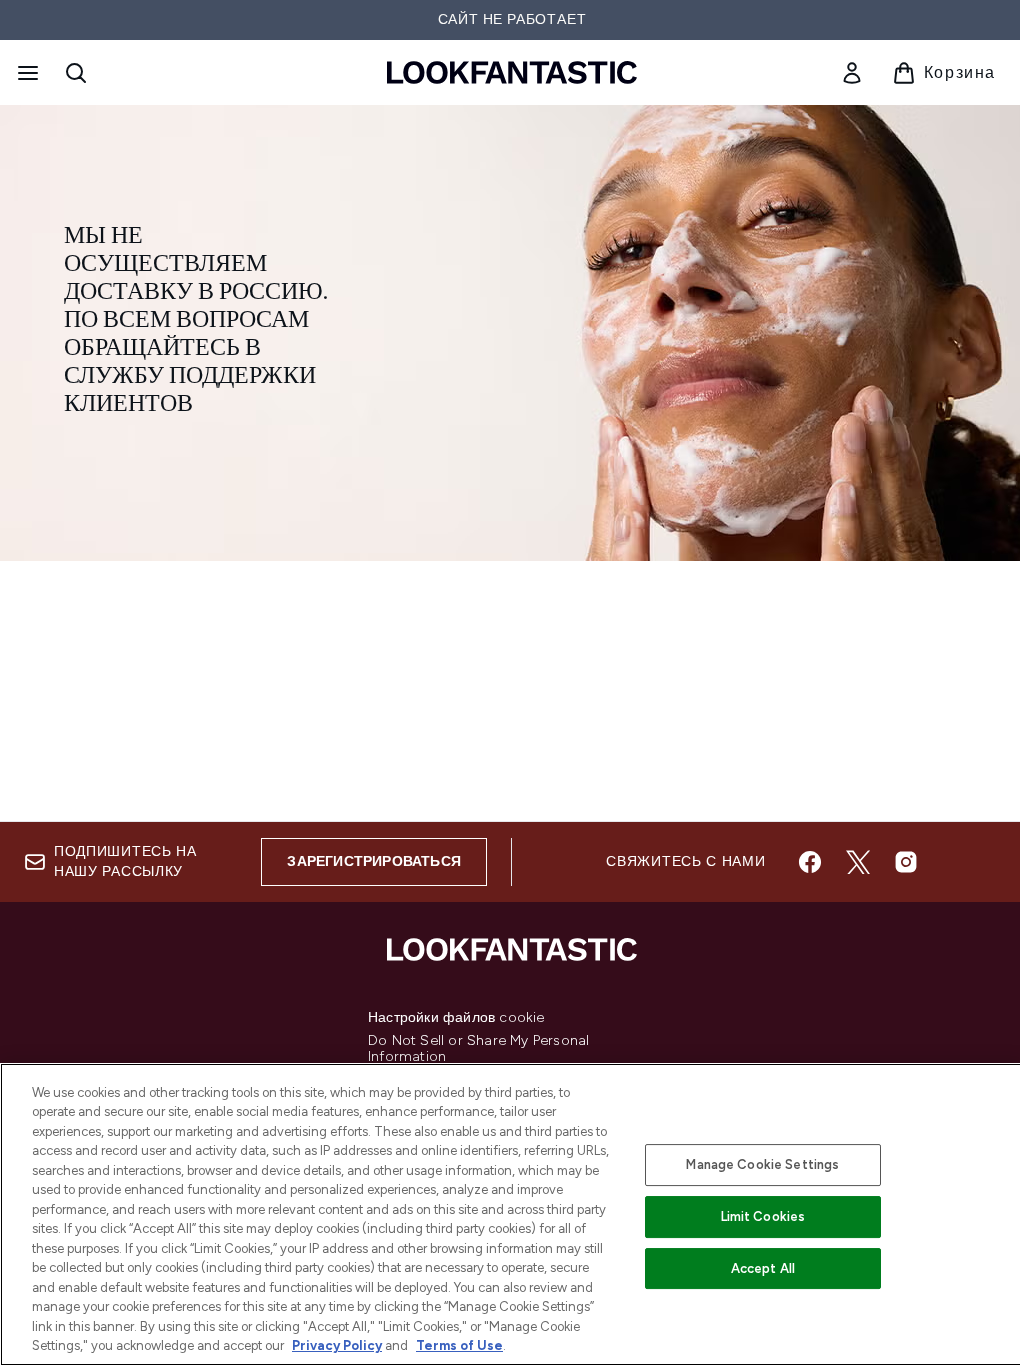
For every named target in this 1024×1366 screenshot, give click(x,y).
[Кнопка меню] (26, 73)
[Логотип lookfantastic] (512, 72)
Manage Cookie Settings (762, 1164)
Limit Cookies (763, 1216)
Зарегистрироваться (374, 861)
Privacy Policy (337, 1345)
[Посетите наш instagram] (906, 862)
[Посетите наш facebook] (810, 862)
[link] (852, 73)
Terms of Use (459, 1345)
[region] (512, 1214)
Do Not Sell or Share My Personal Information (478, 1049)
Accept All (763, 1268)
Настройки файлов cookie (456, 1018)
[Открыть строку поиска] (76, 73)
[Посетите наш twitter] (858, 862)
